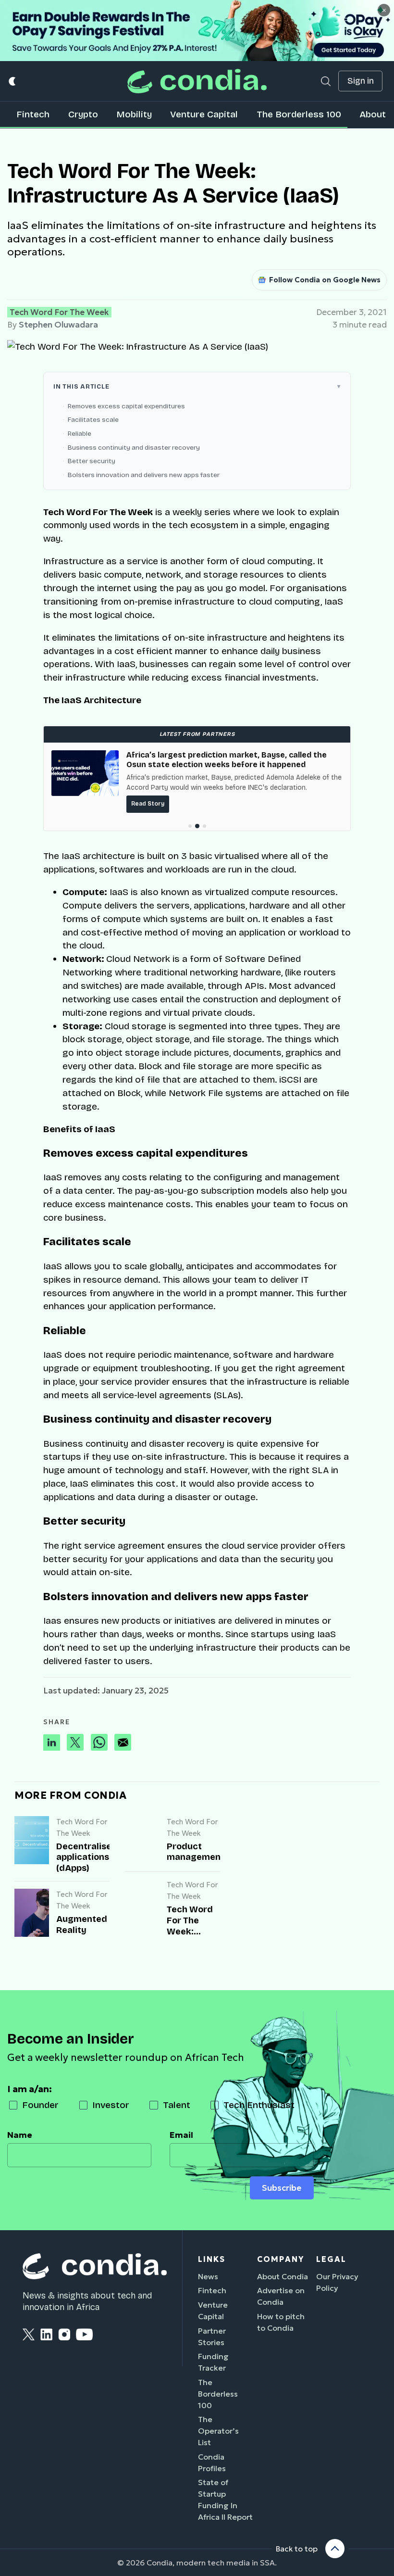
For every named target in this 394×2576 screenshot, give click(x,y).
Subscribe (282, 2188)
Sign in (361, 81)
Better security (92, 461)
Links (212, 2259)
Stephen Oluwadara (58, 325)
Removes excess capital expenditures (126, 406)
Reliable (80, 434)
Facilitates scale (93, 420)
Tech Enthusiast (259, 2105)
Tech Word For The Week (59, 312)
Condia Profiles (212, 2462)
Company (281, 2259)
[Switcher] (13, 81)
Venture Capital (204, 114)
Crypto (83, 114)
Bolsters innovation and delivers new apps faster (144, 475)
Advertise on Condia (281, 2296)
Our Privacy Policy (337, 2282)
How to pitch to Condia (281, 2322)
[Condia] (197, 81)
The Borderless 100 (299, 114)
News (208, 2276)
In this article (81, 386)
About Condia (283, 2276)
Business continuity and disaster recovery (134, 448)
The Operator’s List (218, 2431)
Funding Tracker (213, 2362)
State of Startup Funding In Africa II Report (225, 2500)
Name (20, 2135)
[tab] (190, 826)
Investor (111, 2105)
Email (181, 2135)
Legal (331, 2259)
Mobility (134, 114)
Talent (177, 2105)
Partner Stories (212, 2336)
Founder (40, 2105)
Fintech (33, 114)
